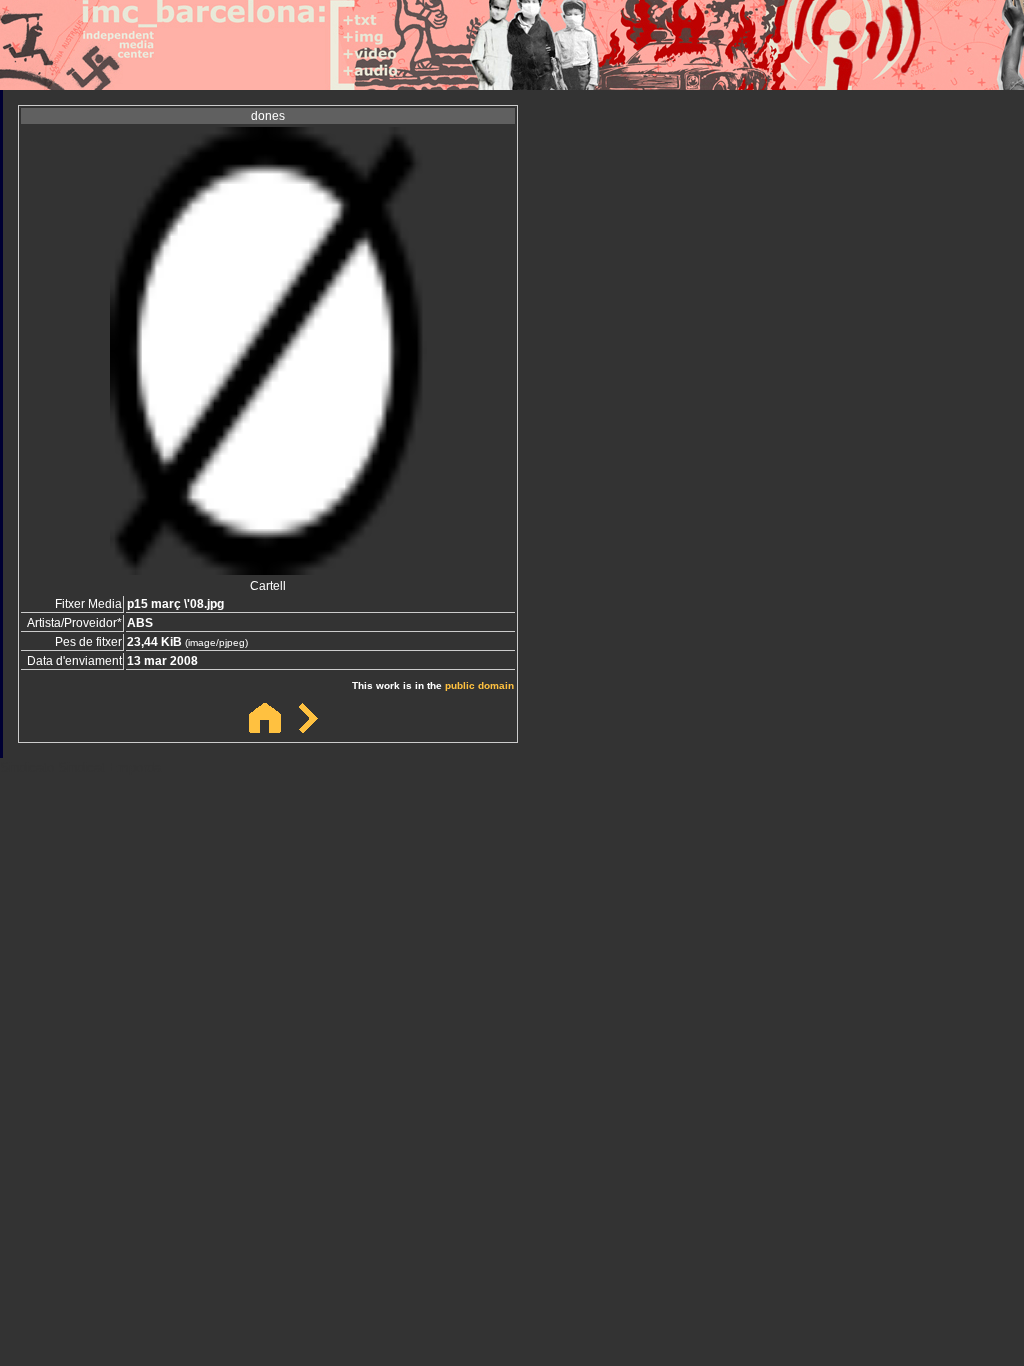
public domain (479, 685)
